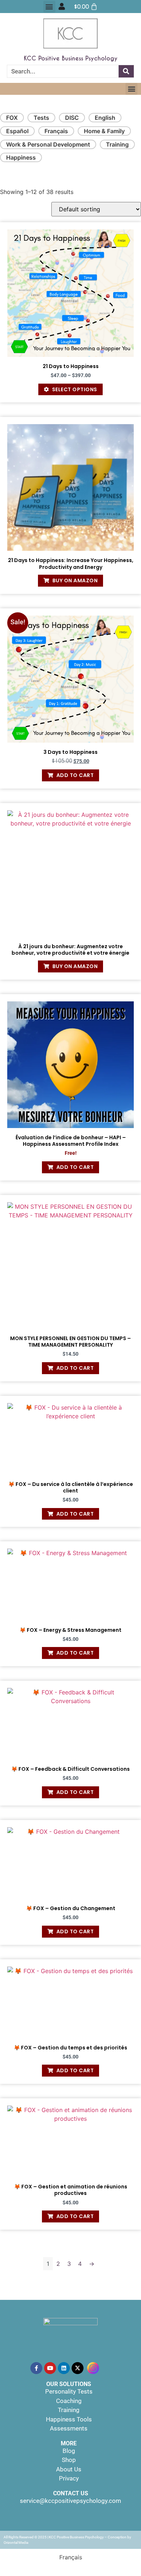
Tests (41, 118)
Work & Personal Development (48, 144)
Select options (75, 389)
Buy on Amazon (75, 580)
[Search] (126, 71)
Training (117, 144)
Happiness (21, 157)
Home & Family (104, 131)
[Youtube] (50, 2368)
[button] (49, 7)
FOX (12, 118)
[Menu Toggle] (62, 7)
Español (17, 131)
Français (56, 131)
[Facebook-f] (36, 2368)
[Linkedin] (64, 2368)
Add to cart (75, 775)
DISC (72, 118)
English (105, 118)
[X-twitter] (78, 2368)
